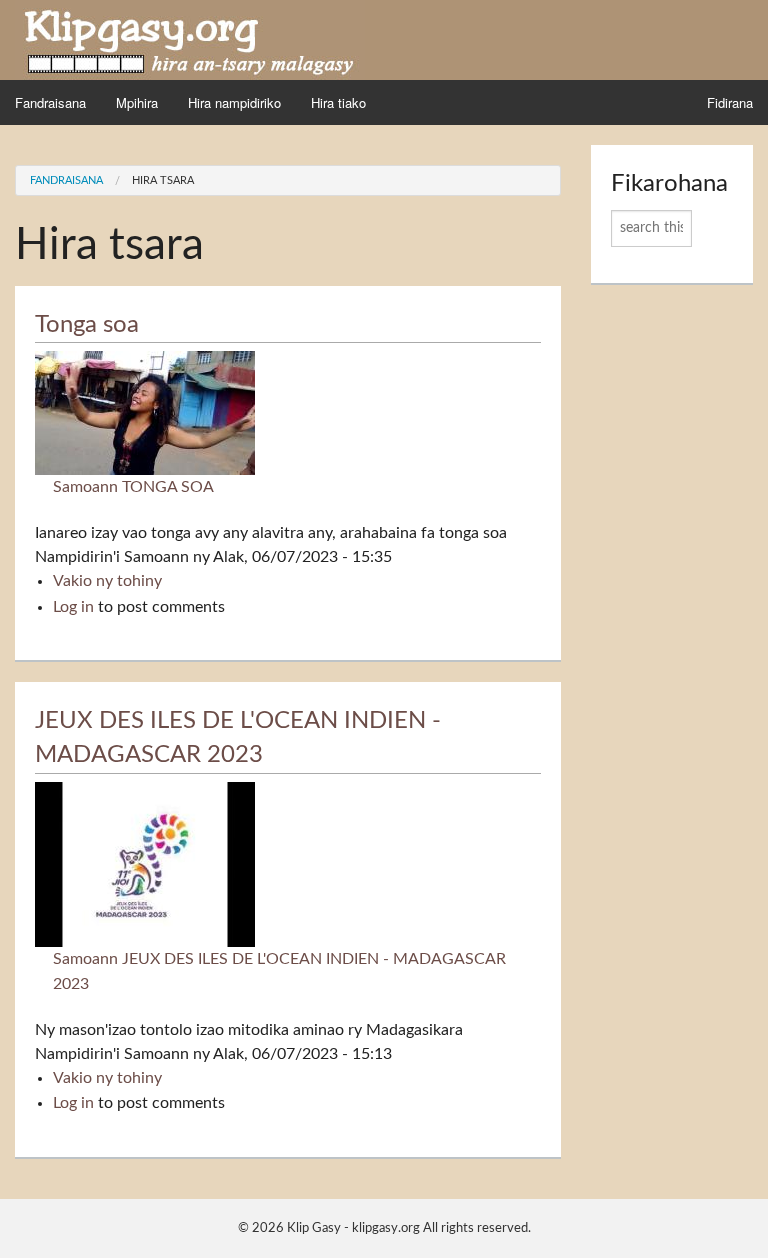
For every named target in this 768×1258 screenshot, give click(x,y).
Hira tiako (338, 102)
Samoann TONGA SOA (133, 487)
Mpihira (137, 102)
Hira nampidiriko (234, 102)
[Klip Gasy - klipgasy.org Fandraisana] (190, 39)
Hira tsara (163, 180)
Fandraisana (50, 102)
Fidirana (730, 102)
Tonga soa (87, 325)
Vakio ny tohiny (107, 581)
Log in (73, 607)
